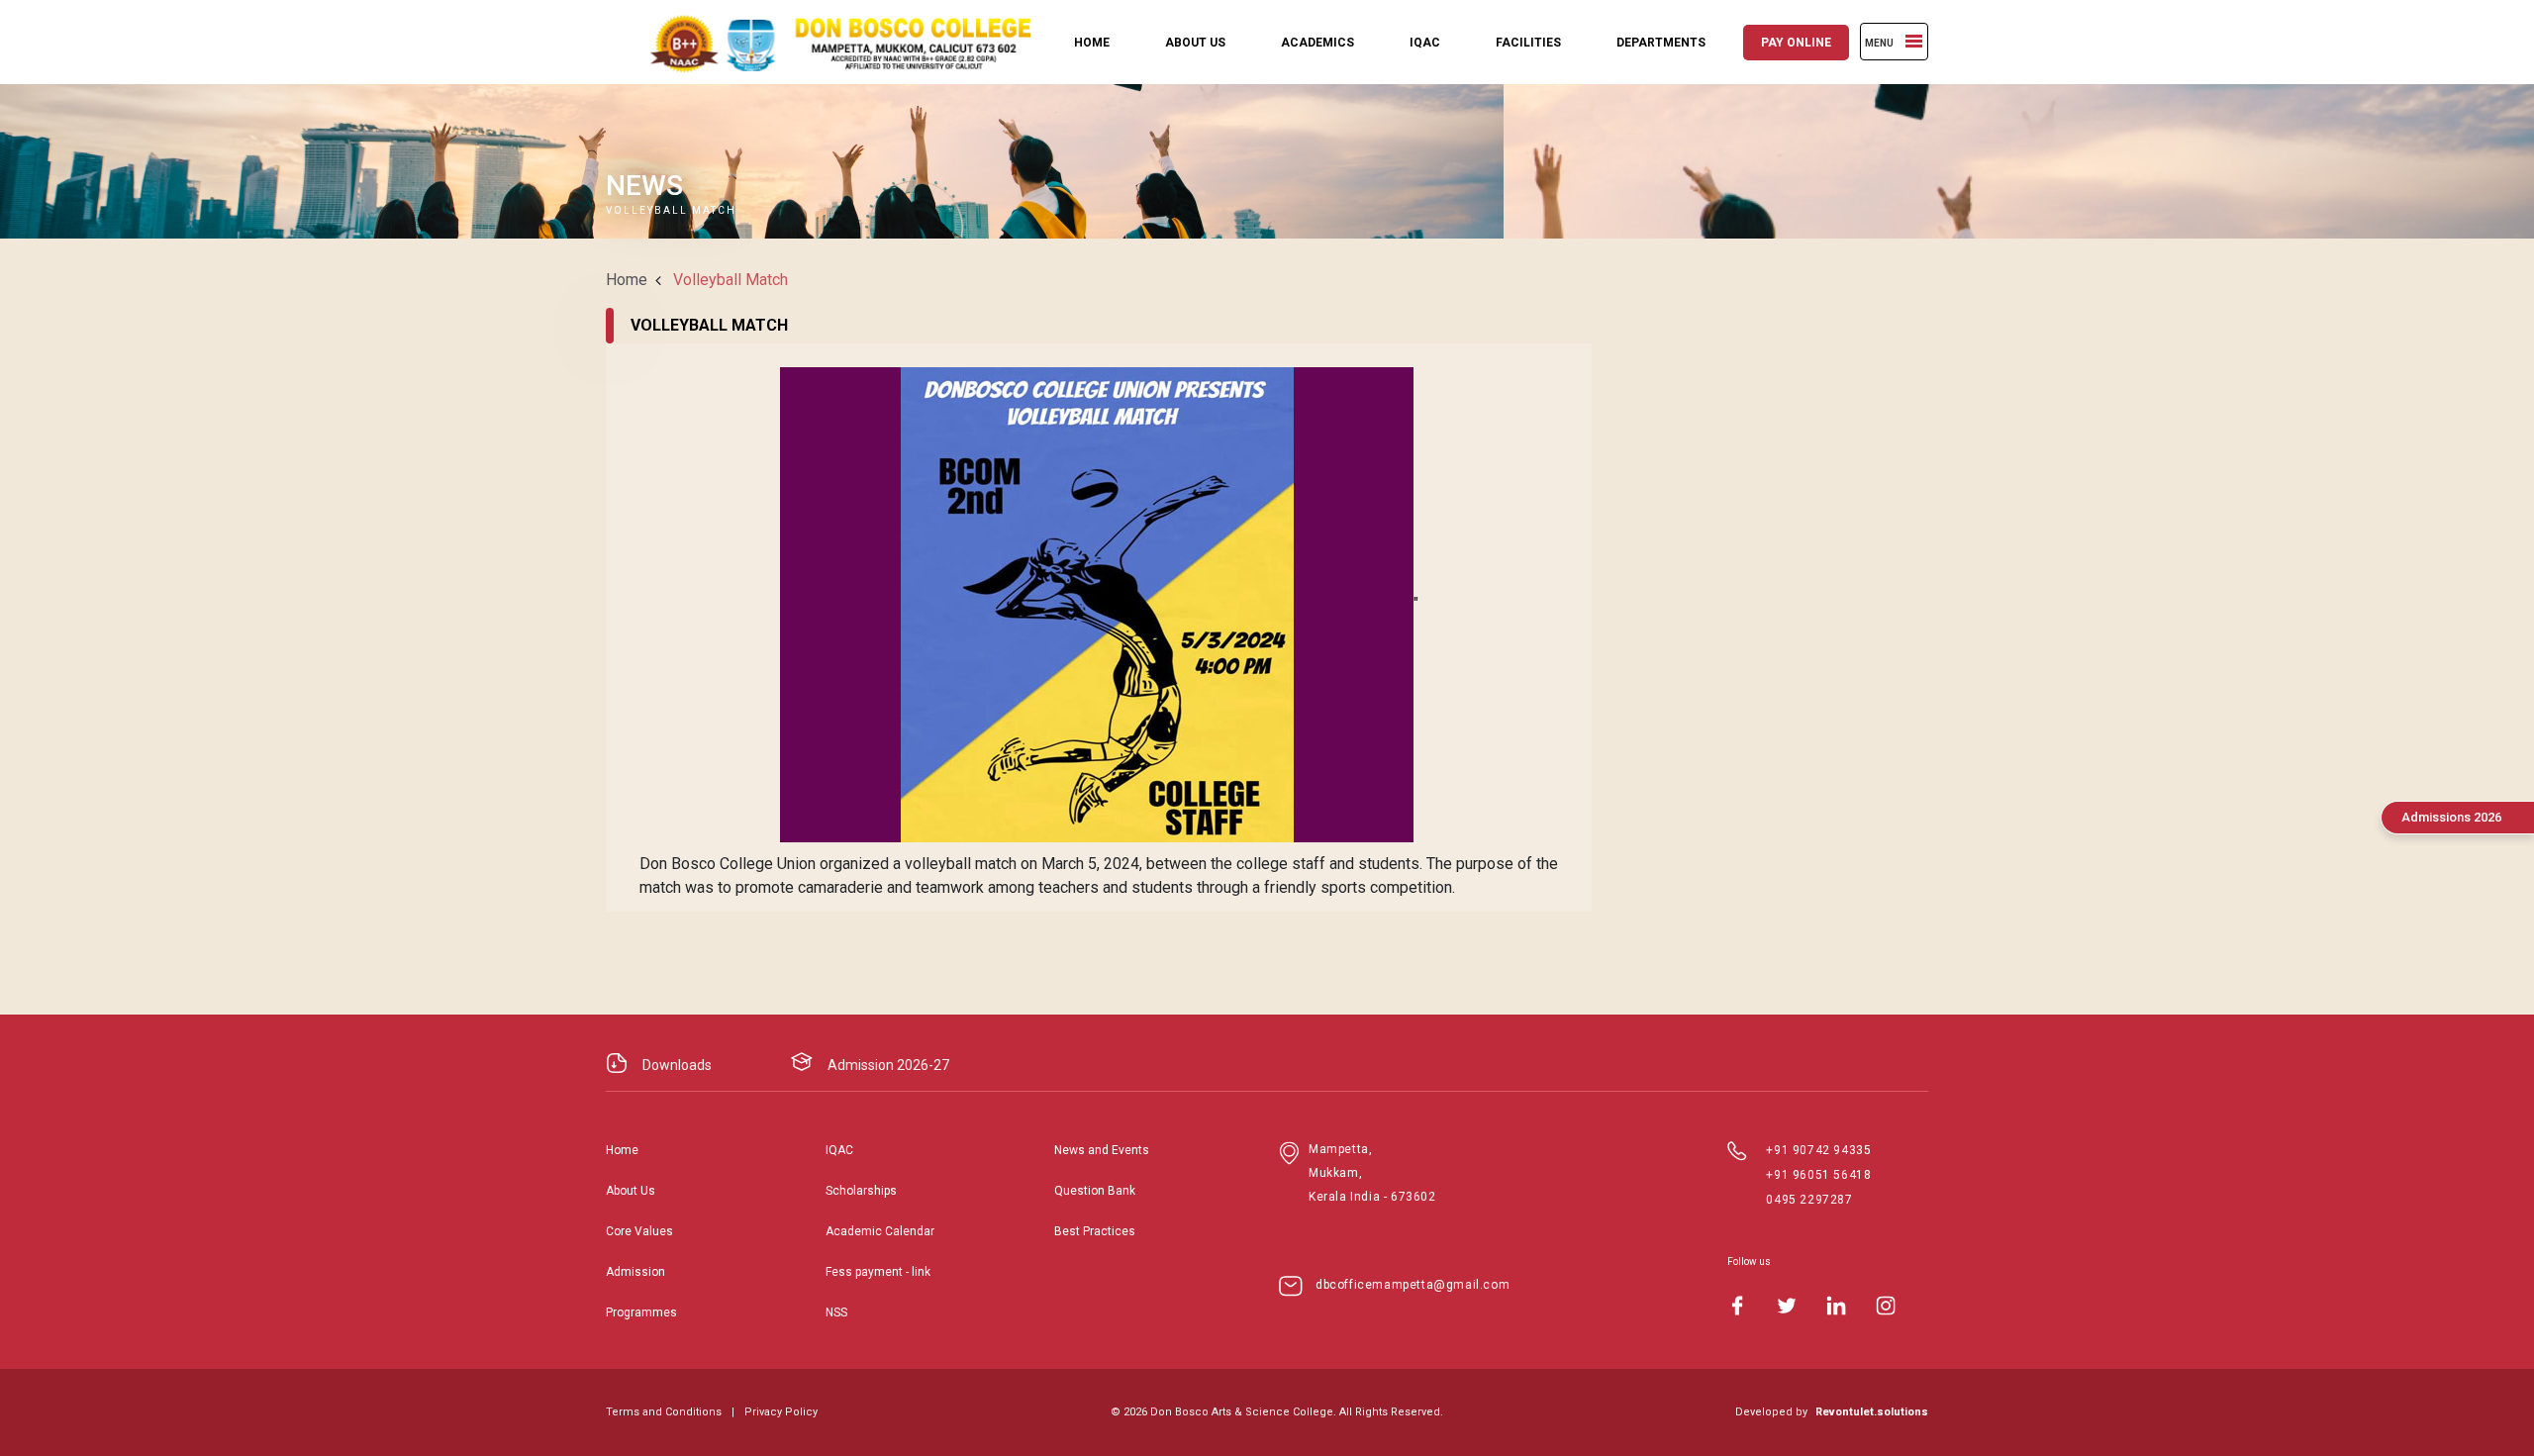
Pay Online (1796, 43)
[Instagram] (1886, 1306)
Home (1092, 43)
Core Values (639, 1231)
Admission (635, 1272)
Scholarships (861, 1191)
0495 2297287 (1809, 1200)
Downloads (677, 1065)
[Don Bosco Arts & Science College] (824, 42)
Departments (1661, 43)
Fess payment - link (878, 1272)
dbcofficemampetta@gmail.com (1413, 1285)
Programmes (641, 1312)
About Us (1195, 43)
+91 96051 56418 (1818, 1175)
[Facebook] (1737, 1306)
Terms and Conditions (664, 1412)
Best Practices (1095, 1231)
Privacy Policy (781, 1412)
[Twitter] (1787, 1306)
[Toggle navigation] (1914, 41)
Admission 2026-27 (888, 1065)
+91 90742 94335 (1818, 1150)
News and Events (1102, 1150)
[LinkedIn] (1836, 1306)
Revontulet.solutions (1872, 1412)
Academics (1317, 43)
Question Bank (1095, 1191)
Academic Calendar (880, 1231)
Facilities (1528, 43)
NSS (836, 1312)
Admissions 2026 (2451, 817)
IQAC (1425, 43)
